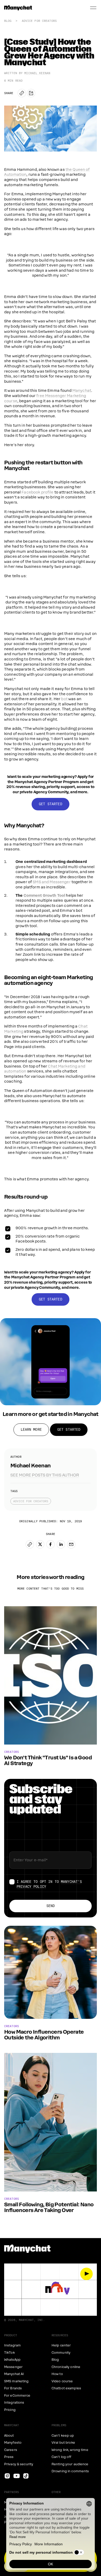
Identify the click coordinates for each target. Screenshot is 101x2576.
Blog (8, 21)
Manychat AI (14, 2374)
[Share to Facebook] (51, 1544)
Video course (62, 2381)
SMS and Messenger (52, 882)
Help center (61, 2345)
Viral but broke (63, 2443)
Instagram (12, 2345)
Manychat (82, 391)
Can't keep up (63, 2436)
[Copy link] (22, 93)
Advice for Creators (39, 21)
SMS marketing (16, 2381)
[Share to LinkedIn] (61, 1544)
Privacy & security (19, 2464)
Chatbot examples (66, 2388)
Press (9, 2457)
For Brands (13, 2388)
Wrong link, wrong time (70, 2450)
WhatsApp (12, 2360)
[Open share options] (31, 93)
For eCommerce (17, 2396)
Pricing (10, 2410)
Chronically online (66, 2367)
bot (64, 699)
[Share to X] (40, 1544)
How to (57, 2374)
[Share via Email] (71, 1544)
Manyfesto (13, 2443)
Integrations (14, 2403)
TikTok (9, 2353)
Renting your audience (70, 2464)
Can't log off (62, 2457)
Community (61, 2353)
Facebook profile (37, 492)
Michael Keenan (37, 73)
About (9, 2436)
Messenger (13, 2367)
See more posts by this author (45, 1475)
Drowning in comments (70, 2471)
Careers (11, 2450)
